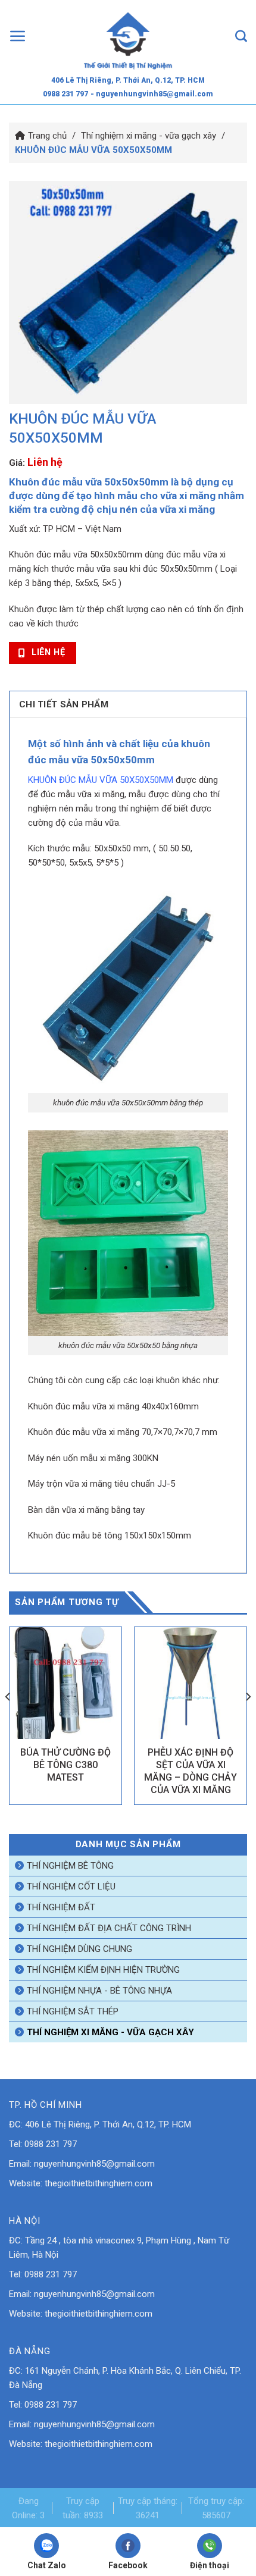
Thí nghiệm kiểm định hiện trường (103, 1970)
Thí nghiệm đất (61, 1907)
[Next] (248, 1720)
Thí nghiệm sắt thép (73, 2011)
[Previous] (8, 1720)
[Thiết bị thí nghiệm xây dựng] (128, 36)
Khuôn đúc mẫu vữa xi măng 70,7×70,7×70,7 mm (123, 1432)
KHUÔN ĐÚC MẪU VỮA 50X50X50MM (101, 780)
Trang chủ (47, 136)
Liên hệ (45, 462)
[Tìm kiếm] (241, 36)
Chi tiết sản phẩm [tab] (64, 704)
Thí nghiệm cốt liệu (71, 1886)
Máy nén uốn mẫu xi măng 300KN (93, 1458)
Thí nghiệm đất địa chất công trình (109, 1928)
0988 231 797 (65, 94)
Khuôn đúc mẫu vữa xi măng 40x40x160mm (113, 1406)
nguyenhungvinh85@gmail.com (94, 2164)
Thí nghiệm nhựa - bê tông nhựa (99, 1991)
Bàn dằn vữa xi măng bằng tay (86, 1510)
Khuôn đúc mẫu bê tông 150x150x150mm (110, 1535)
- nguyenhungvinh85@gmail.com (152, 94)
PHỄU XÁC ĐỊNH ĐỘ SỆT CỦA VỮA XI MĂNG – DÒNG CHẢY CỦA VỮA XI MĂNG (191, 1771)
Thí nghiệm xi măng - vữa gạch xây (149, 136)
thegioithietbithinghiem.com (99, 2183)
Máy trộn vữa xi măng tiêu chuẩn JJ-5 (102, 1484)
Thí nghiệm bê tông (70, 1866)
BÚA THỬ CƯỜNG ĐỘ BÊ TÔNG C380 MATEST (65, 1765)
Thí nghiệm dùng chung (79, 1949)
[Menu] (18, 36)
